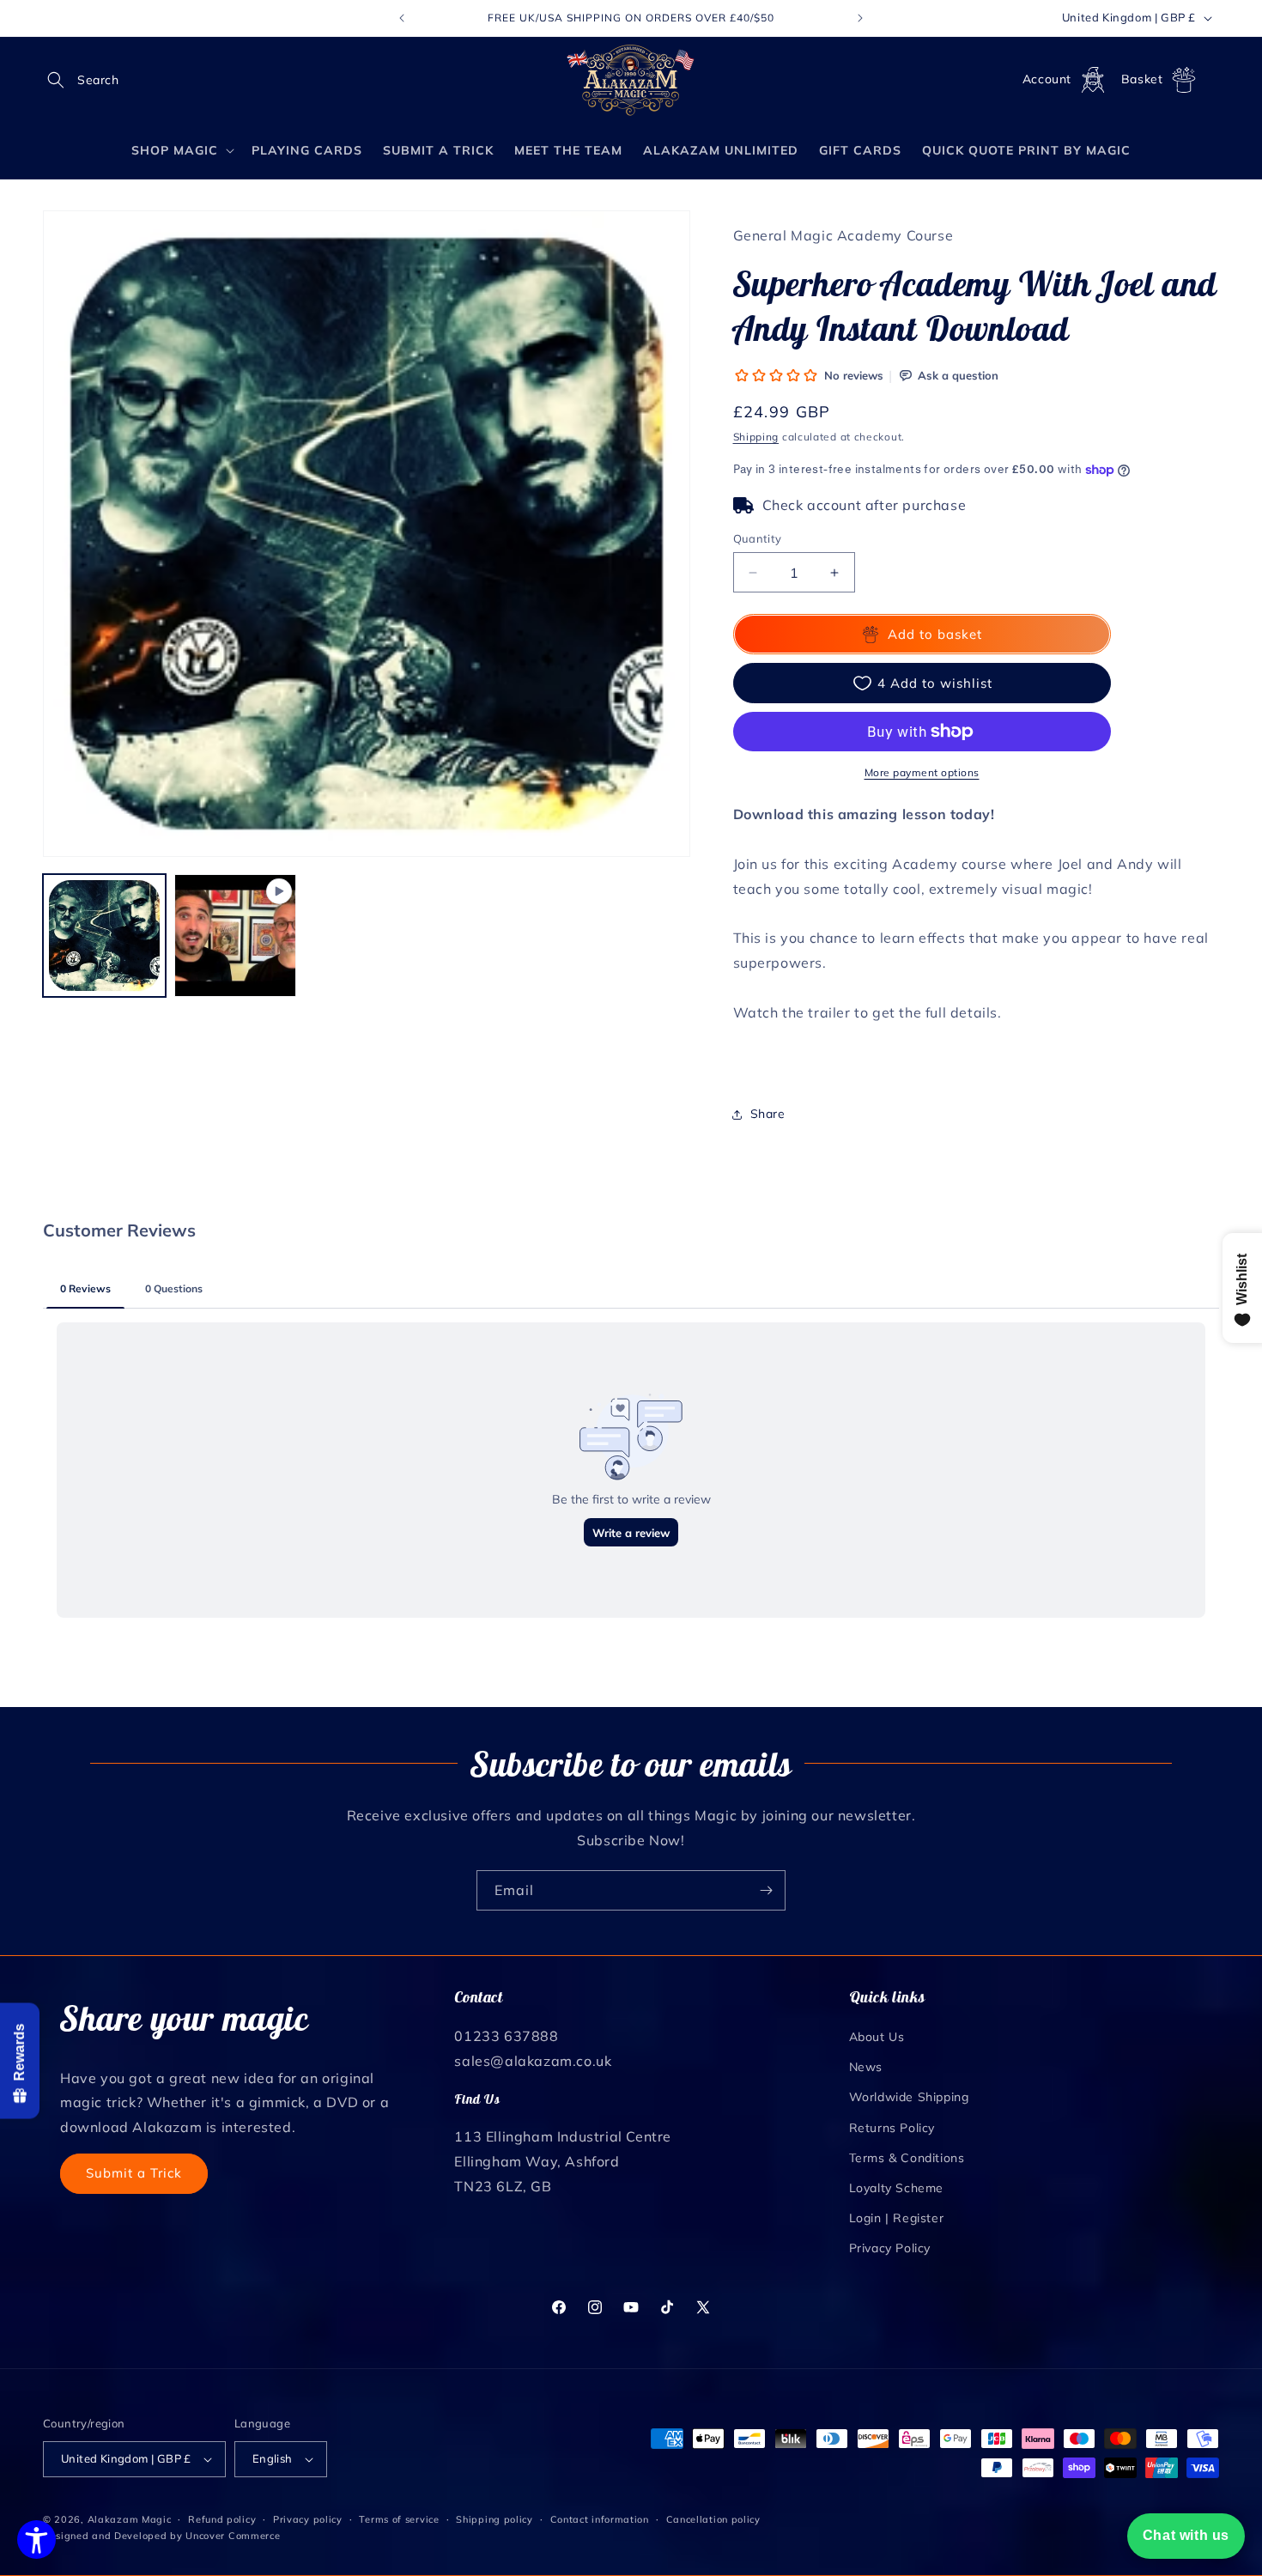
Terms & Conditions (907, 2158)
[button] (62, 80)
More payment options (922, 772)
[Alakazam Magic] (631, 80)
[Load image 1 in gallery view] (104, 936)
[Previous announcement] (402, 18)
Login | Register (897, 2218)
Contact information (600, 2519)
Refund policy (222, 2519)
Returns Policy (892, 2128)
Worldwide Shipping (909, 2097)
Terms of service (399, 2519)
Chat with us (1186, 2535)
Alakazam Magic (130, 2519)
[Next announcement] (860, 18)
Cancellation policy (713, 2519)
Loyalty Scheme (896, 2188)
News (866, 2067)
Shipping (756, 437)
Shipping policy (494, 2519)
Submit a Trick (134, 2173)
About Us (877, 2037)
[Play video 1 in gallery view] (236, 936)
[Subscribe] (766, 1890)
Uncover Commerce (233, 2536)
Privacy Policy (890, 2248)
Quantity (758, 538)
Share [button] (768, 1114)
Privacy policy (308, 2519)
